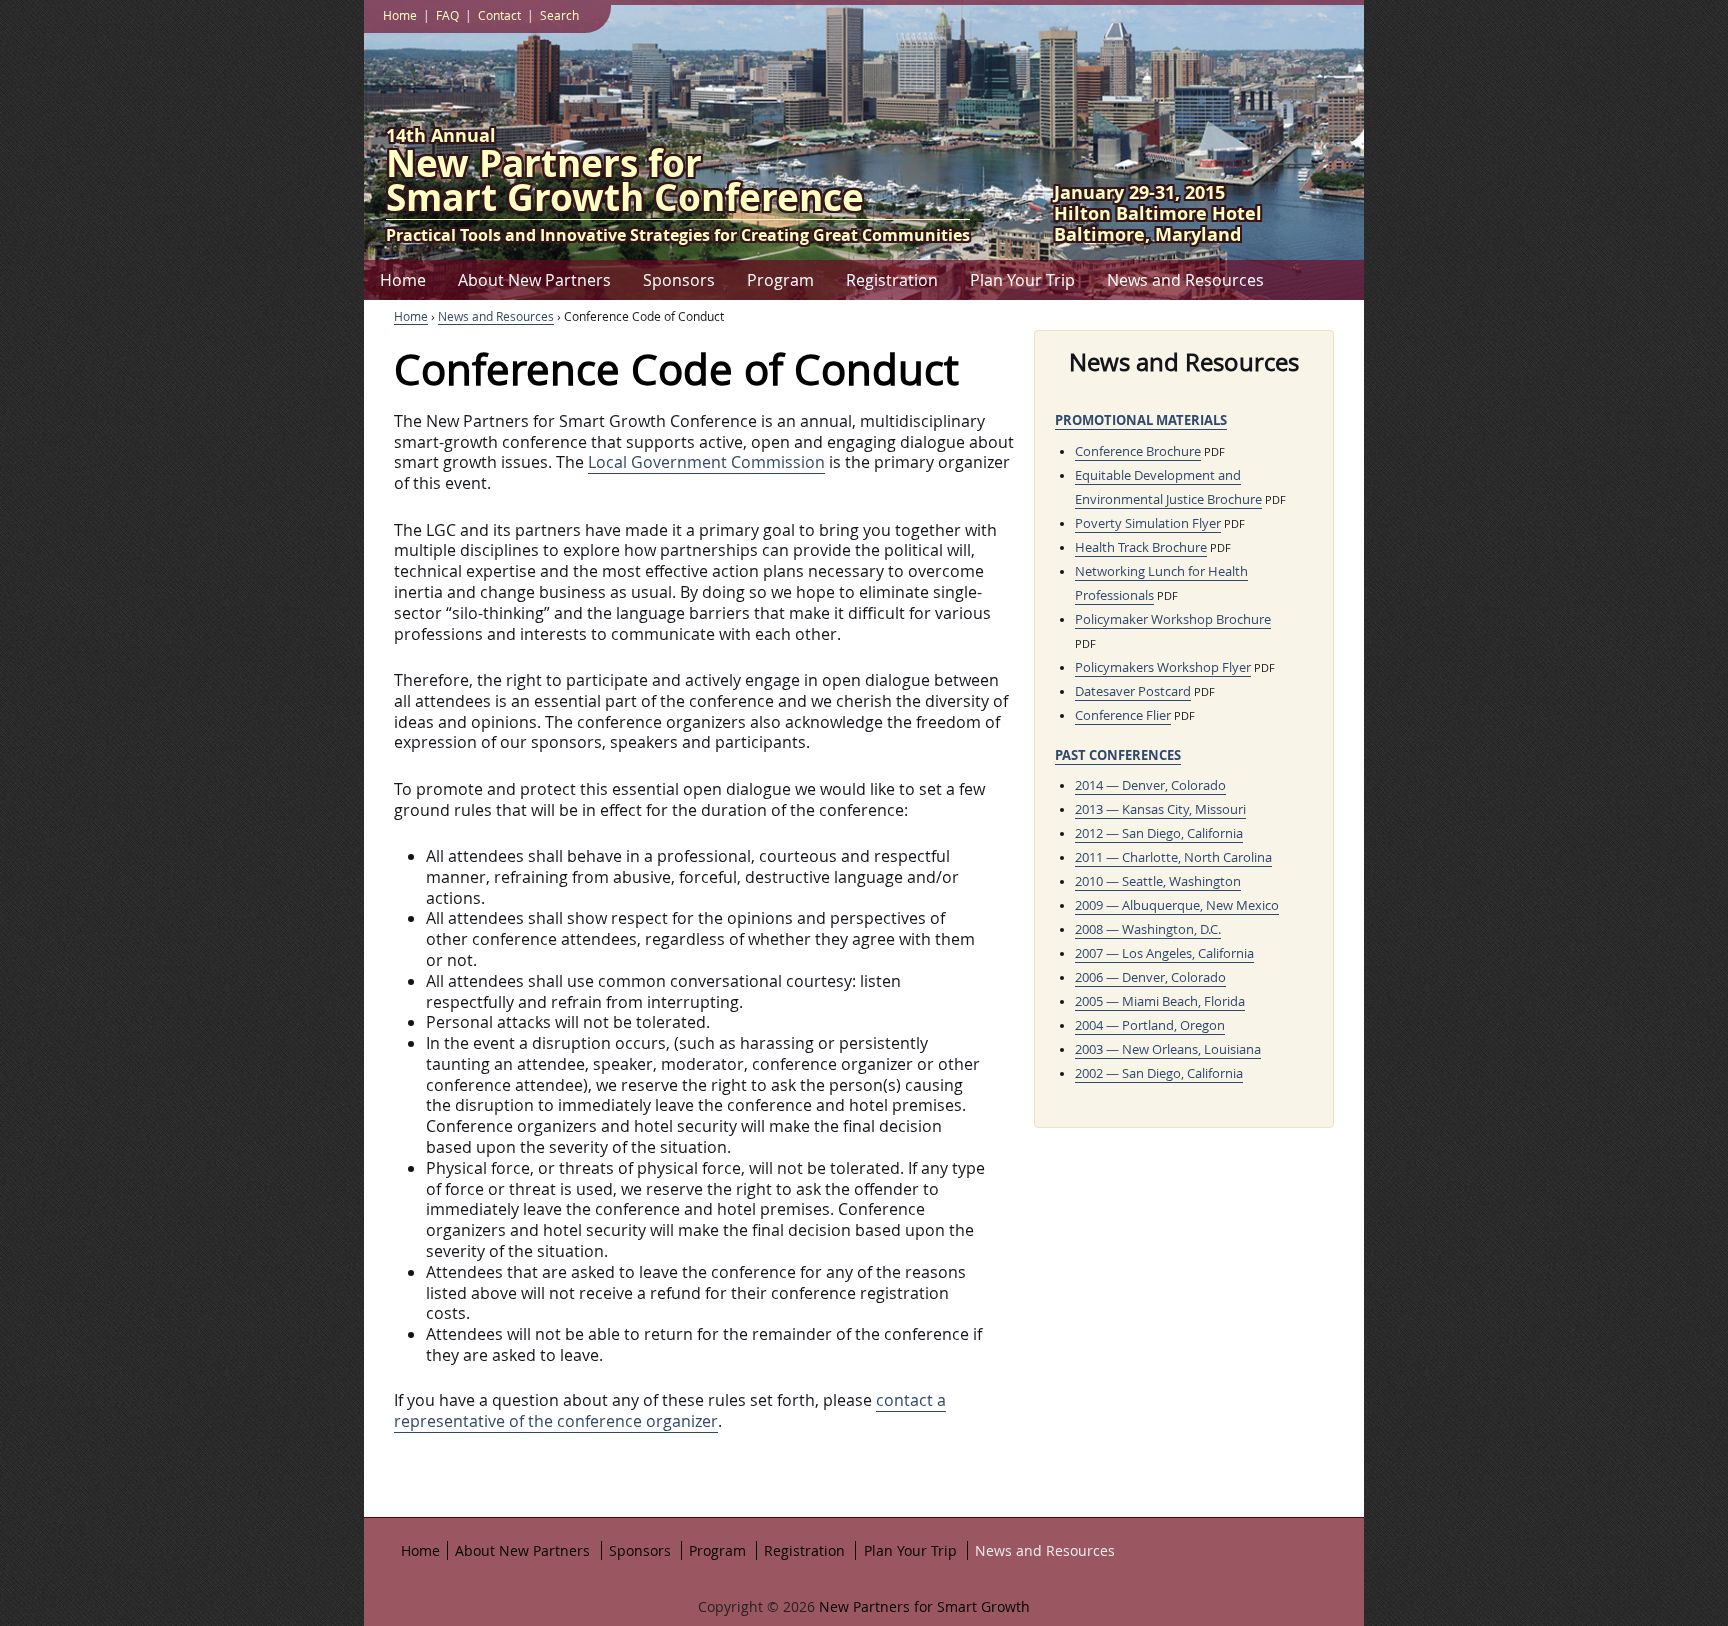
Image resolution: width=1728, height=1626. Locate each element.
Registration (892, 280)
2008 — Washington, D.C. (1148, 929)
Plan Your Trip (1022, 280)
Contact (499, 15)
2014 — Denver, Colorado (1150, 785)
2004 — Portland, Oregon (1150, 1025)
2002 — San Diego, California (1159, 1073)
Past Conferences (1118, 755)
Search (559, 15)
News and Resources (1185, 280)
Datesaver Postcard (1133, 691)
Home (403, 280)
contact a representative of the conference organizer (670, 1410)
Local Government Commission (706, 462)
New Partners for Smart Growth (922, 1606)
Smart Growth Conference (625, 184)
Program (780, 280)
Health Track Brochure (1141, 547)
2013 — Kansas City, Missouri (1160, 809)
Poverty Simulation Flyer (1148, 523)
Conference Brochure (1138, 451)
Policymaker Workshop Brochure (1173, 619)
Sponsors (679, 280)
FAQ (447, 15)
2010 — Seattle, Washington (1158, 881)
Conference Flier (1123, 715)
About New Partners (534, 280)
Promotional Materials (1141, 420)
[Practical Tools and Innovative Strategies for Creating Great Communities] (864, 1620)
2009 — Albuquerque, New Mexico (1177, 905)
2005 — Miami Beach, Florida (1160, 1001)
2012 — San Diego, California (1159, 833)
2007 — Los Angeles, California (1164, 953)
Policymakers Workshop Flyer (1163, 667)
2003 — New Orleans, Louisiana (1168, 1049)
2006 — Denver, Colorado (1150, 977)
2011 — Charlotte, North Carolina (1173, 857)
